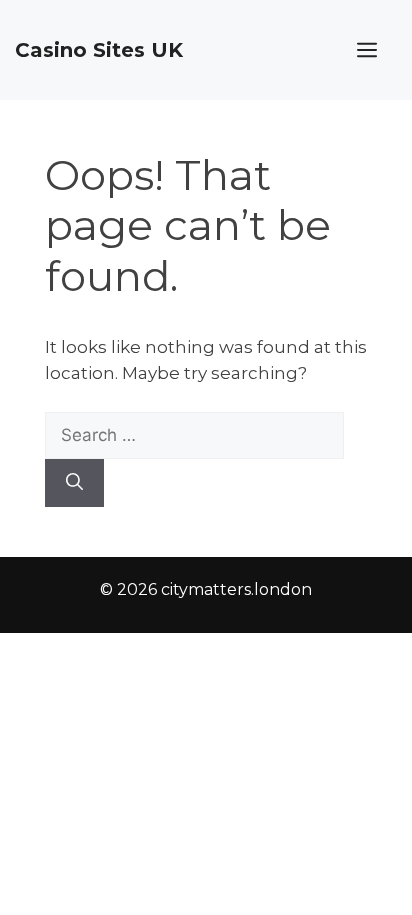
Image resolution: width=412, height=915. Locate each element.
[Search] (74, 483)
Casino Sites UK (99, 50)
